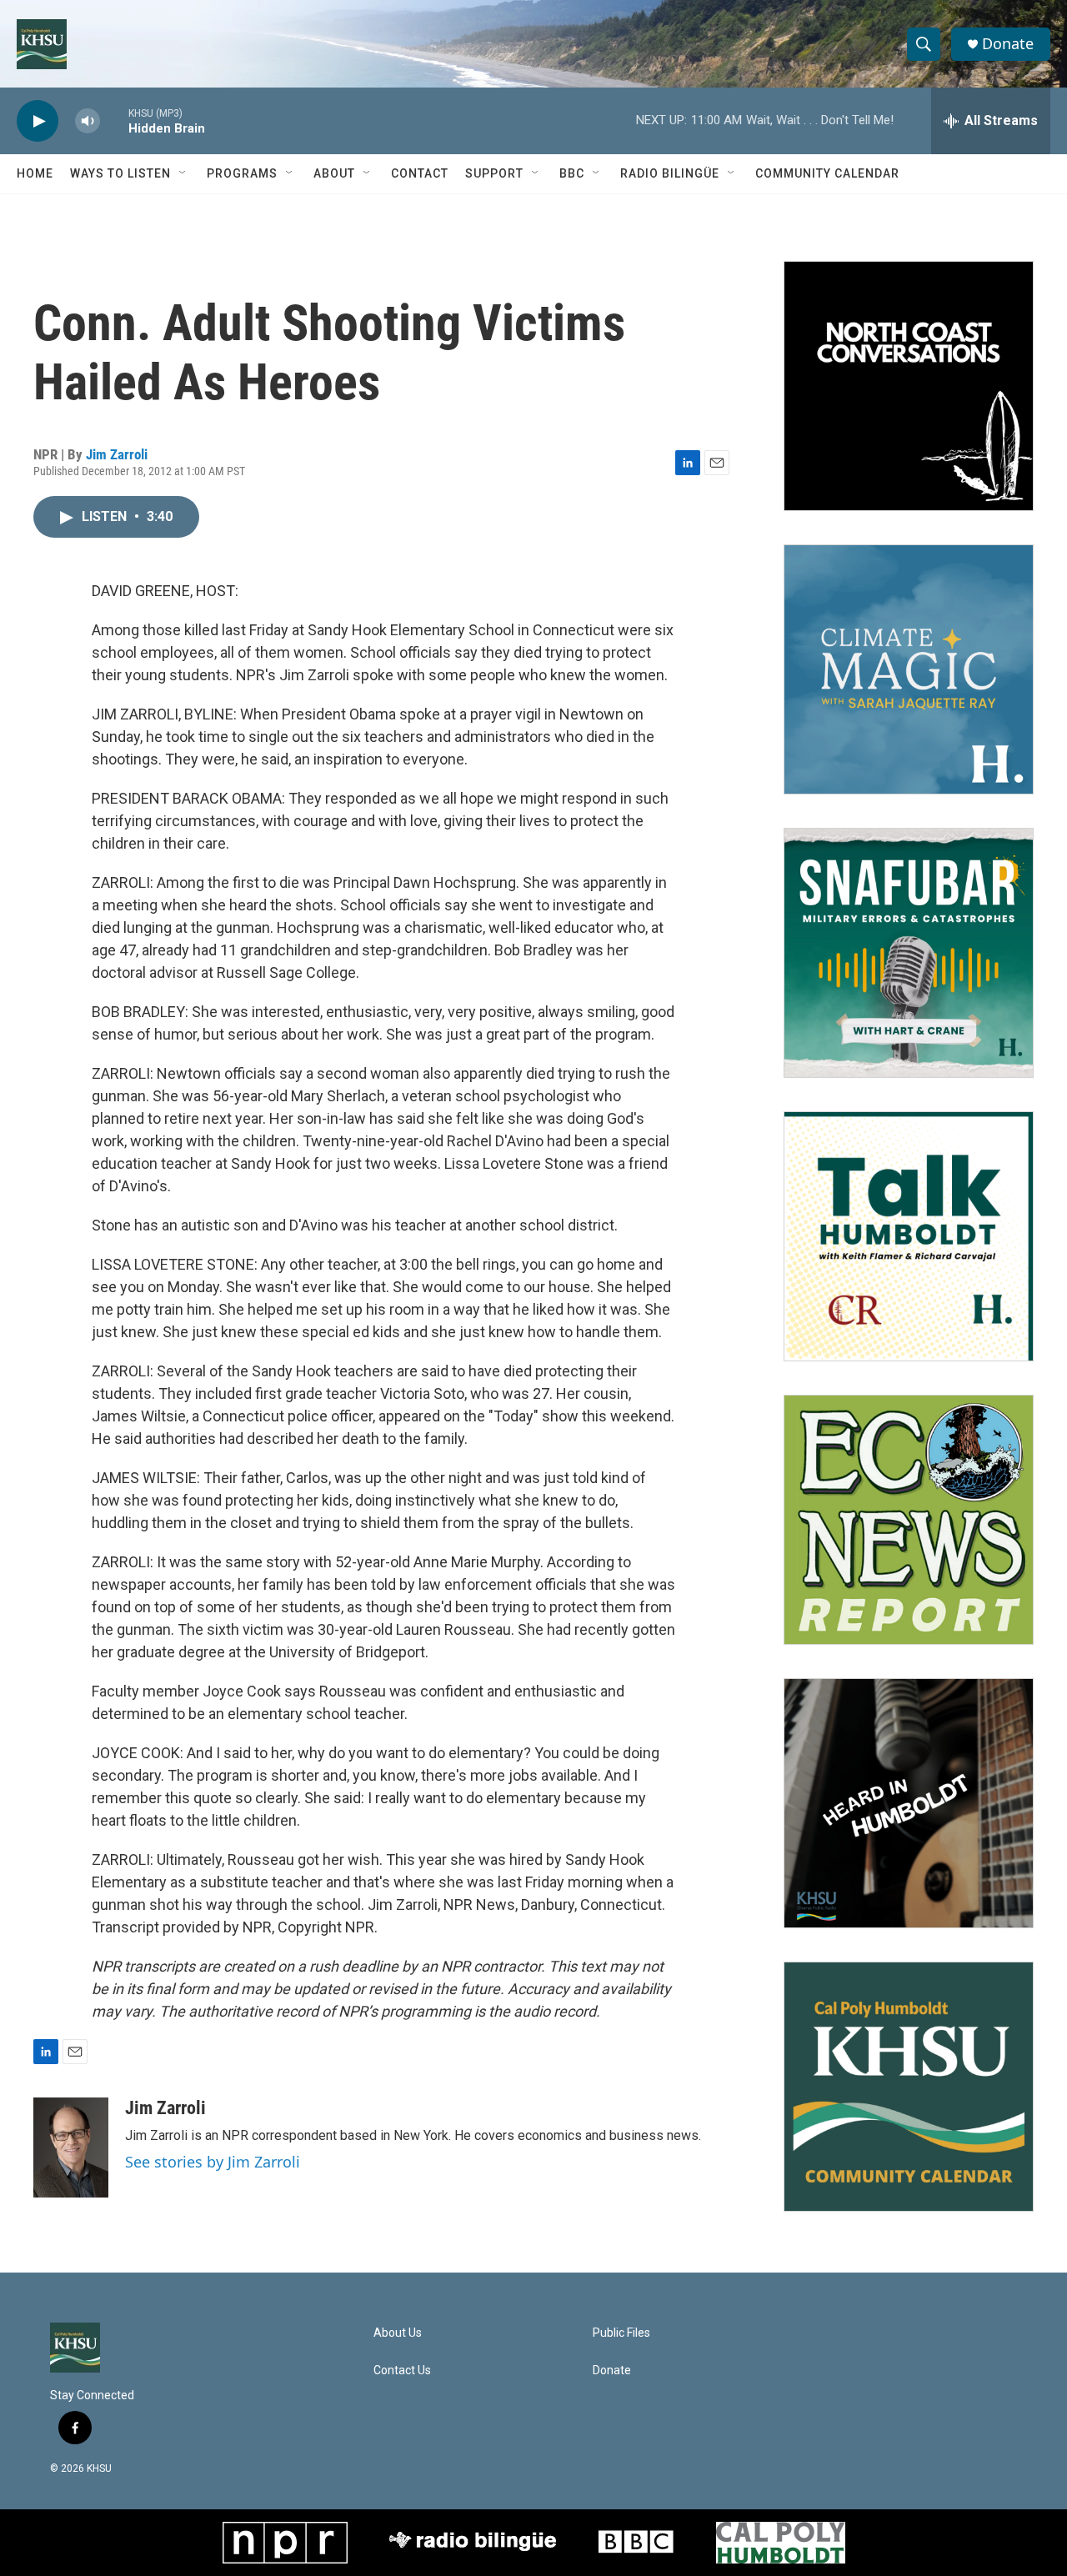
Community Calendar (827, 173)
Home (35, 173)
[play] (38, 121)
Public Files (621, 2333)
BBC (572, 173)
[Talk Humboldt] (909, 1236)
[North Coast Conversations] (909, 386)
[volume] (88, 121)
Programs (242, 173)
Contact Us (402, 2371)
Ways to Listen (120, 173)
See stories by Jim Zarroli (213, 2162)
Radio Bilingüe (670, 173)
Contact (420, 173)
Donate (1008, 44)
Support (494, 173)
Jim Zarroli (117, 454)
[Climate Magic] (909, 669)
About (334, 173)
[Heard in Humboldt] (909, 1803)
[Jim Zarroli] (71, 2148)
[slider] (114, 120)
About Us (398, 2333)
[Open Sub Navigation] (183, 173)
